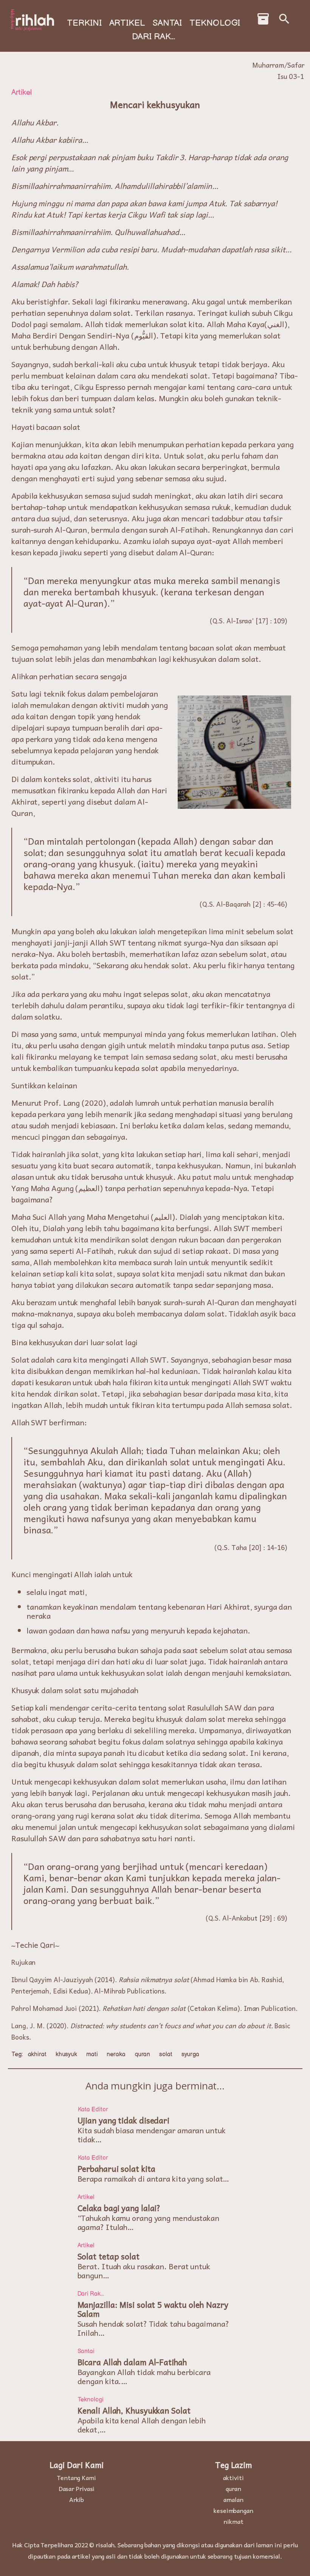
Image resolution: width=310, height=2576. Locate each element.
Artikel (127, 23)
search (284, 19)
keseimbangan (233, 2510)
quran (143, 2054)
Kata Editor (93, 2110)
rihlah (35, 20)
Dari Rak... (153, 37)
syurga (190, 2054)
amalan (233, 2499)
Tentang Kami (77, 2477)
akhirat (37, 2054)
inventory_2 (263, 19)
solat (166, 2054)
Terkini (84, 23)
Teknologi (215, 23)
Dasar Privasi (77, 2488)
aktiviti (233, 2477)
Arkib (77, 2499)
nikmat (233, 2521)
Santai (167, 23)
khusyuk (66, 2054)
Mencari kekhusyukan (155, 104)
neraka (116, 2054)
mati (92, 2054)
